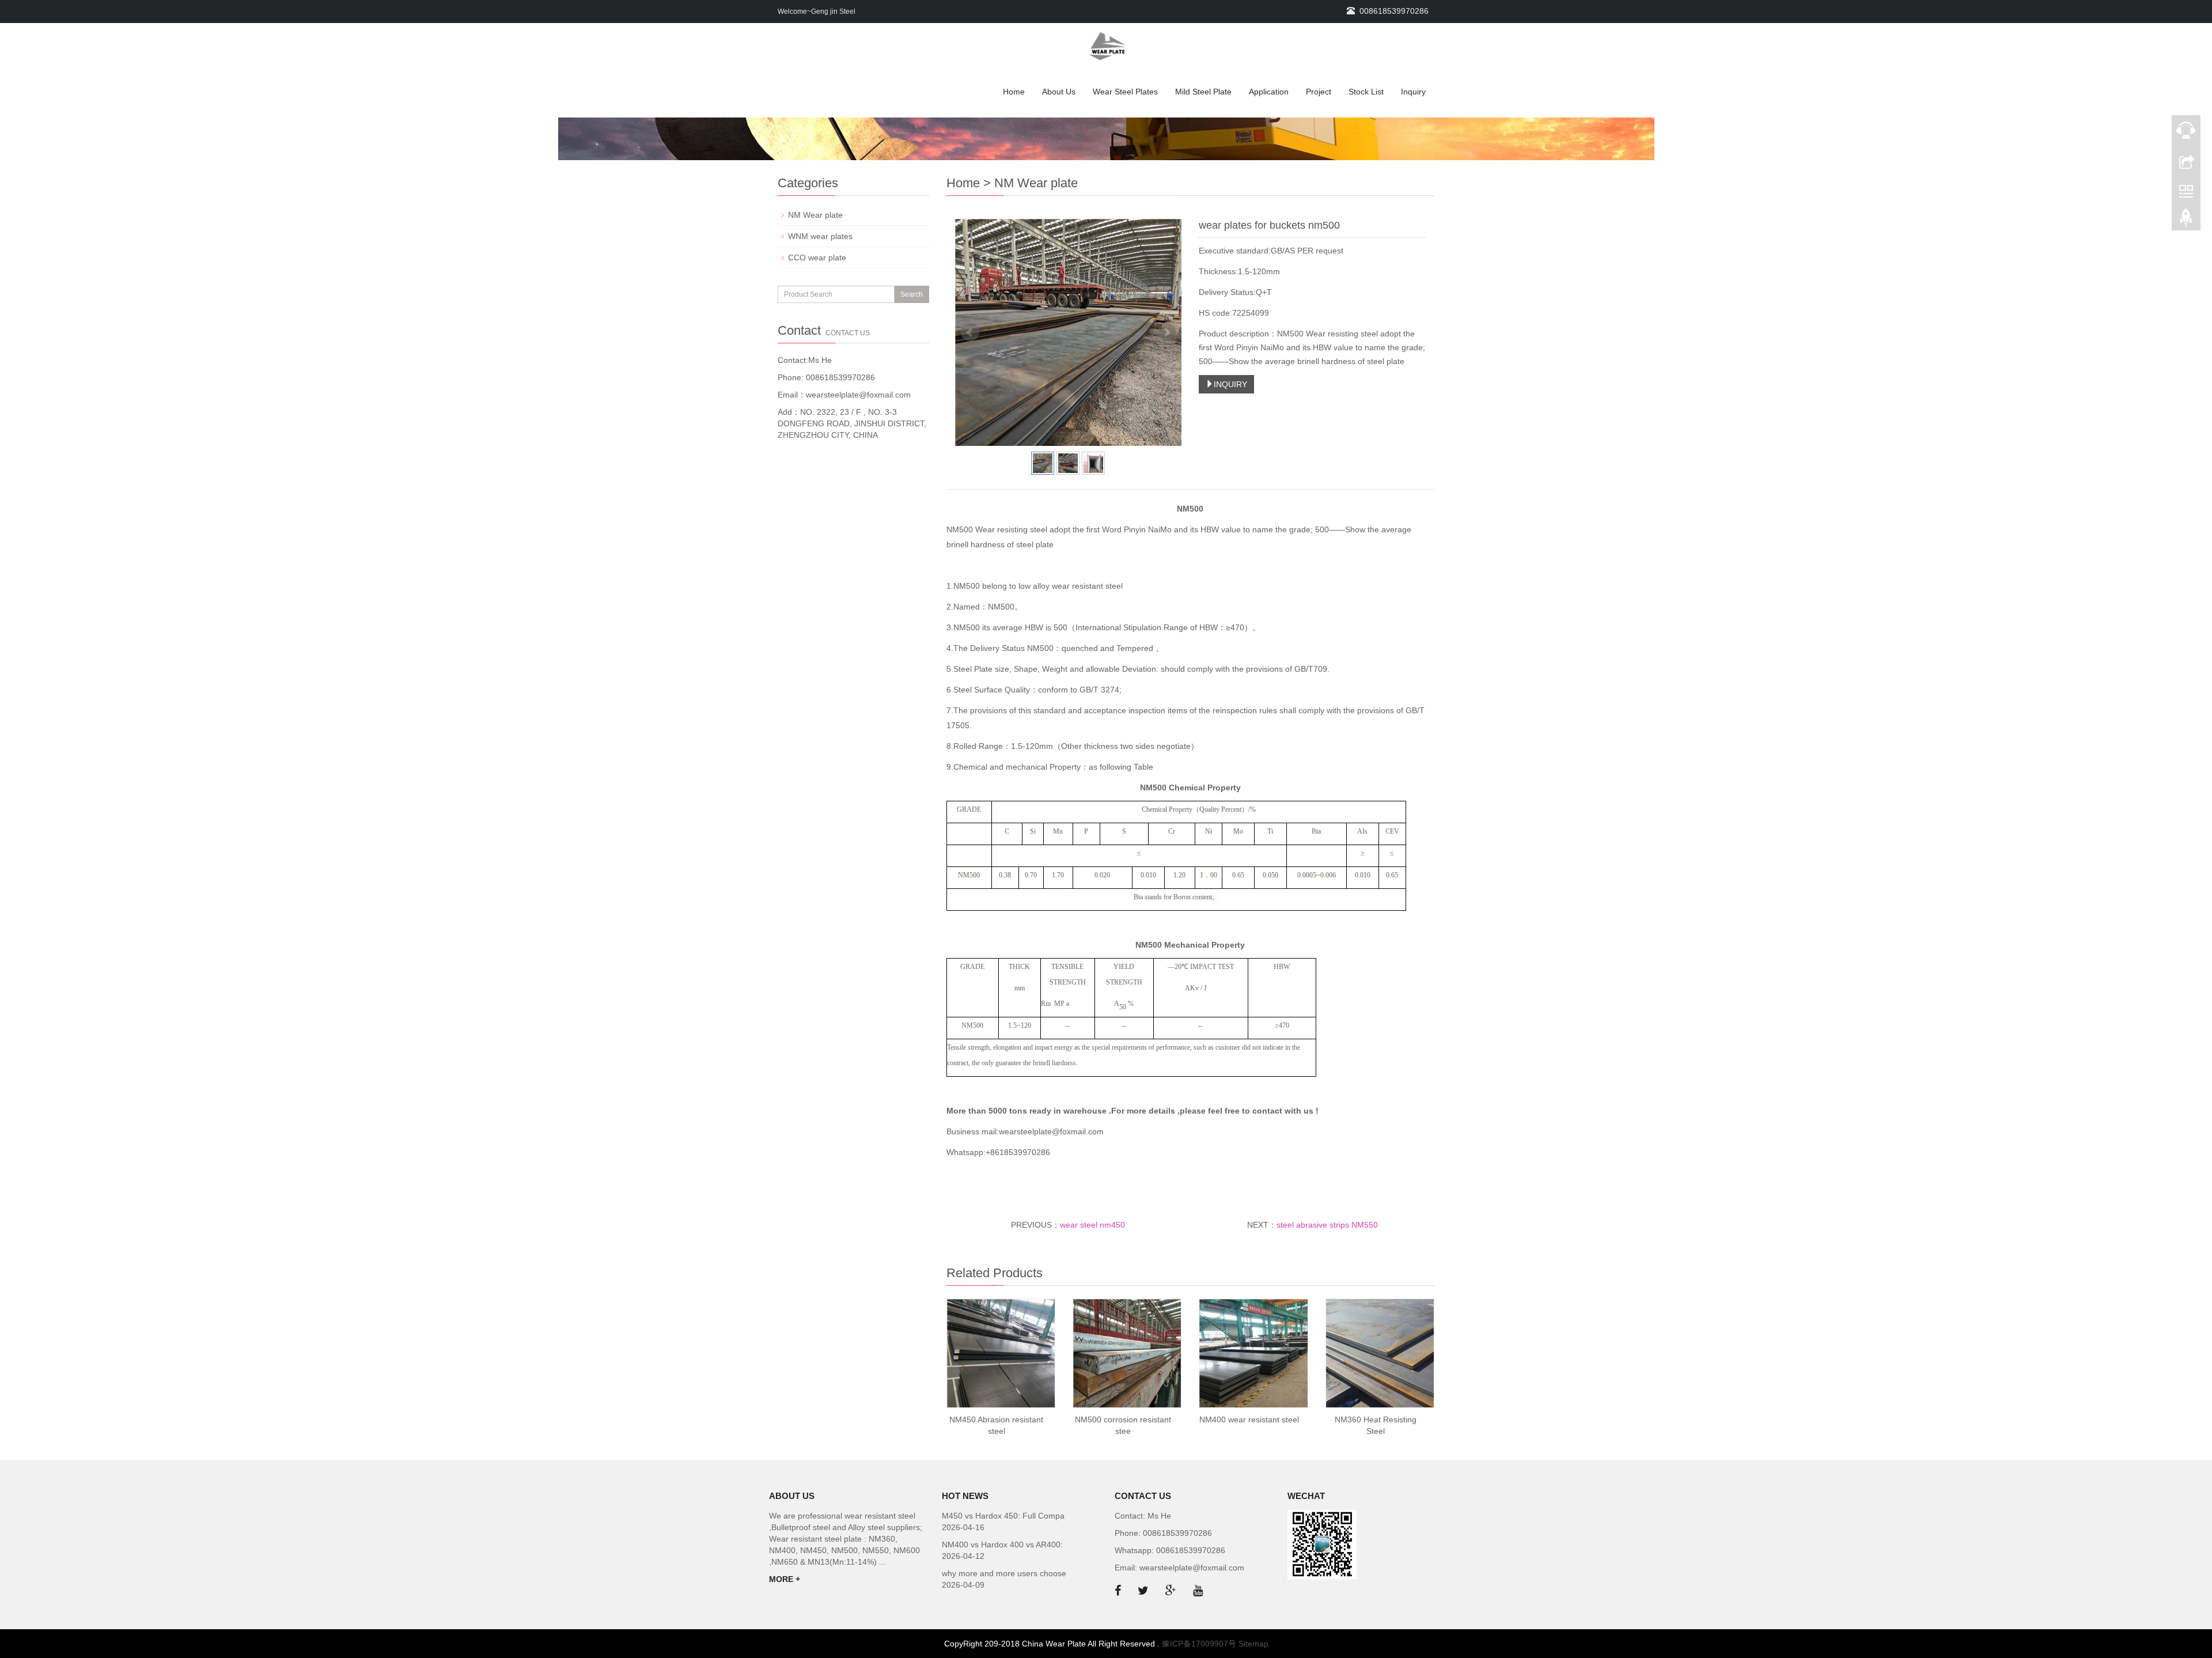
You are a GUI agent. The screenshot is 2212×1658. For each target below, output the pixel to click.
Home (1014, 92)
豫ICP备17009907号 (1199, 1644)
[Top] (2186, 221)
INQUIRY (1230, 384)
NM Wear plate (815, 215)
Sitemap (1253, 1644)
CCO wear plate (817, 258)
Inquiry (1413, 92)
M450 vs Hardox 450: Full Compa (1003, 1516)
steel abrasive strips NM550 (1327, 1225)
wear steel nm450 (1092, 1225)
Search (912, 294)
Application (1269, 92)
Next (1166, 332)
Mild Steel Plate (1203, 92)
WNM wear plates (820, 236)
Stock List (1366, 92)
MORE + (785, 1579)
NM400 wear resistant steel (1249, 1419)
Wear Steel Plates (1125, 92)
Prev (970, 332)
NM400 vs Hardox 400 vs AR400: (1002, 1545)
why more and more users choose (1004, 1573)
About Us (1059, 92)
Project (1319, 92)
